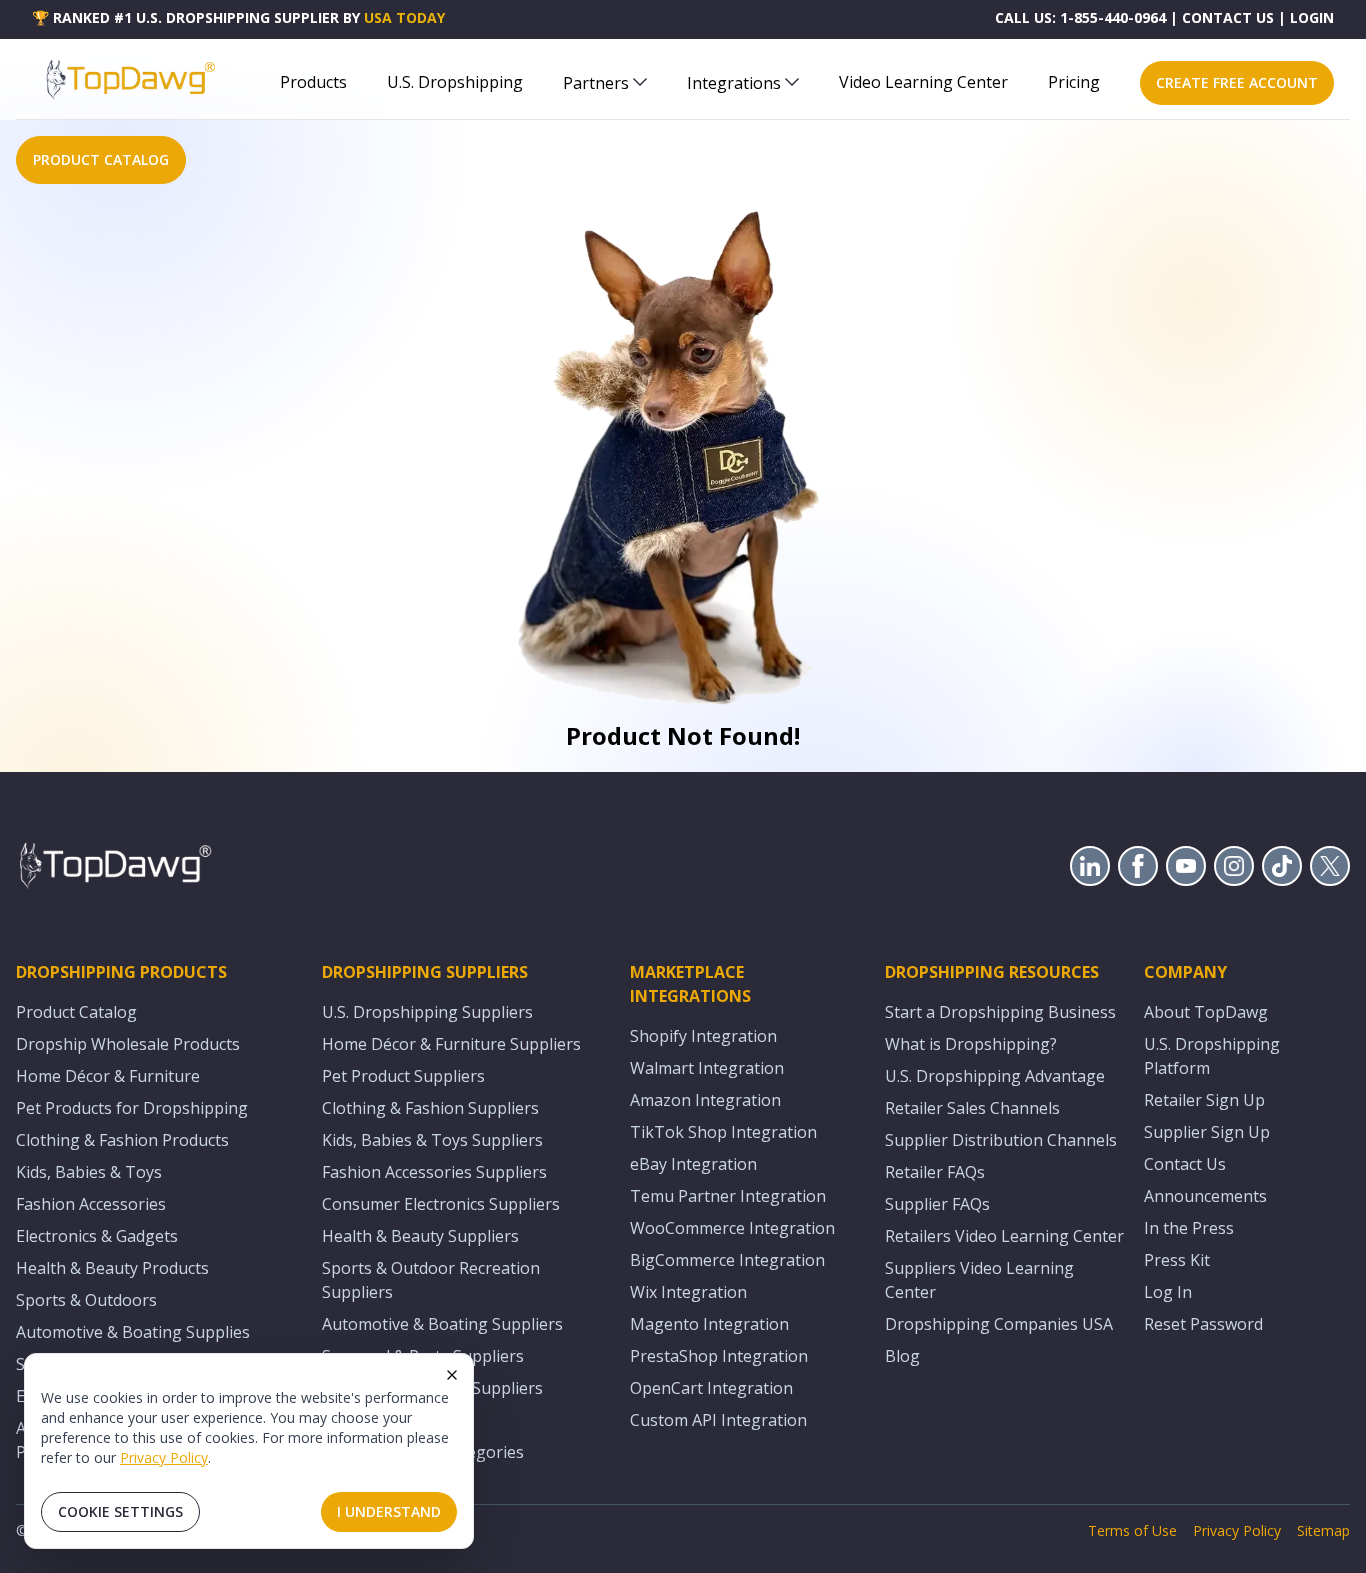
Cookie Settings (120, 1511)
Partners (596, 83)
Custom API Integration (718, 1420)
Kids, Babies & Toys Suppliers (432, 1140)
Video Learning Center (923, 82)
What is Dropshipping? (971, 1044)
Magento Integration (709, 1324)
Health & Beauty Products (112, 1268)
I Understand (389, 1511)
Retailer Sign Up (1204, 1100)
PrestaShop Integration (719, 1356)
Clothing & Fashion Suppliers (430, 1108)
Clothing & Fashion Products (122, 1140)
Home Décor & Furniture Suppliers (451, 1044)
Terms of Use (1132, 1530)
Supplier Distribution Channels (1001, 1140)
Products (313, 82)
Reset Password (1203, 1324)
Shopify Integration (703, 1036)
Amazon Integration (705, 1100)
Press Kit (1177, 1260)
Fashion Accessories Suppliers (434, 1172)
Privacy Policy (164, 1457)
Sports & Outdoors (86, 1300)
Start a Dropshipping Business (1000, 1012)
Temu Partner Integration (728, 1196)
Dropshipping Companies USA (999, 1324)
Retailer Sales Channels (972, 1108)
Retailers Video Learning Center (1004, 1236)
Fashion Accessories (91, 1204)
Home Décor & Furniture (108, 1076)
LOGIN (1312, 17)
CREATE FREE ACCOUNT (1237, 82)
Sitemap (1323, 1530)
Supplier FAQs (937, 1204)
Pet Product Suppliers (403, 1076)
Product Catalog (76, 1012)
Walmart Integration (707, 1068)
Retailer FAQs (935, 1172)
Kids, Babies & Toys (89, 1172)
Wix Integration (688, 1292)
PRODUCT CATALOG (101, 159)
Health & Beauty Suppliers (420, 1236)
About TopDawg (1206, 1012)
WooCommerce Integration (732, 1228)
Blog (902, 1356)
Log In (1168, 1292)
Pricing (1074, 82)
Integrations (734, 83)
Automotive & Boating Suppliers (442, 1324)
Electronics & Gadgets (97, 1236)
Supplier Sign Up (1207, 1132)
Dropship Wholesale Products (128, 1044)
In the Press (1189, 1228)
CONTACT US (1228, 17)
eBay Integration (693, 1164)
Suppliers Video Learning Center (979, 1280)
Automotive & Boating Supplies (133, 1332)
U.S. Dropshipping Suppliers (427, 1012)
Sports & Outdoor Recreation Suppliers (431, 1280)
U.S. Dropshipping (455, 82)
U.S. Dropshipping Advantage (995, 1076)
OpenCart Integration (711, 1388)
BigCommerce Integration (727, 1260)
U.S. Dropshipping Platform (1212, 1056)
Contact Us (1185, 1164)
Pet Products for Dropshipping (132, 1108)
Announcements (1205, 1196)
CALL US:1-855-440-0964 (1080, 17)
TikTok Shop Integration (723, 1132)
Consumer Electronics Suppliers (441, 1204)
